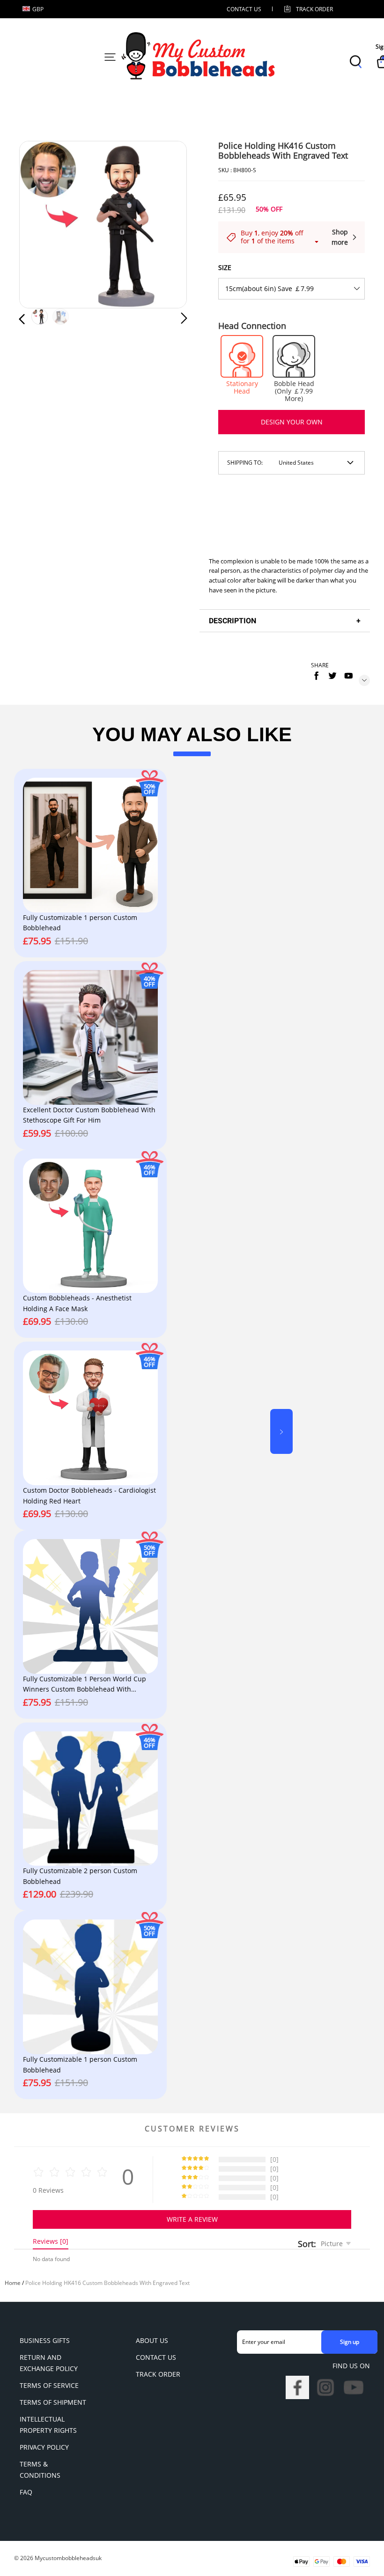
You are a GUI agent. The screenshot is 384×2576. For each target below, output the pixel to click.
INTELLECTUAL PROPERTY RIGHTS (48, 2425)
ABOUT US (152, 2340)
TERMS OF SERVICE (49, 2385)
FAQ (26, 2492)
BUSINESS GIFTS (45, 2340)
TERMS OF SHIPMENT (53, 2402)
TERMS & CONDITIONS (40, 2470)
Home (13, 2283)
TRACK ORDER (158, 2374)
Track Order (314, 9)
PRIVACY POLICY (44, 2447)
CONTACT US (244, 9)
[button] (41, 225)
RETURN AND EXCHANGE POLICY (49, 2363)
